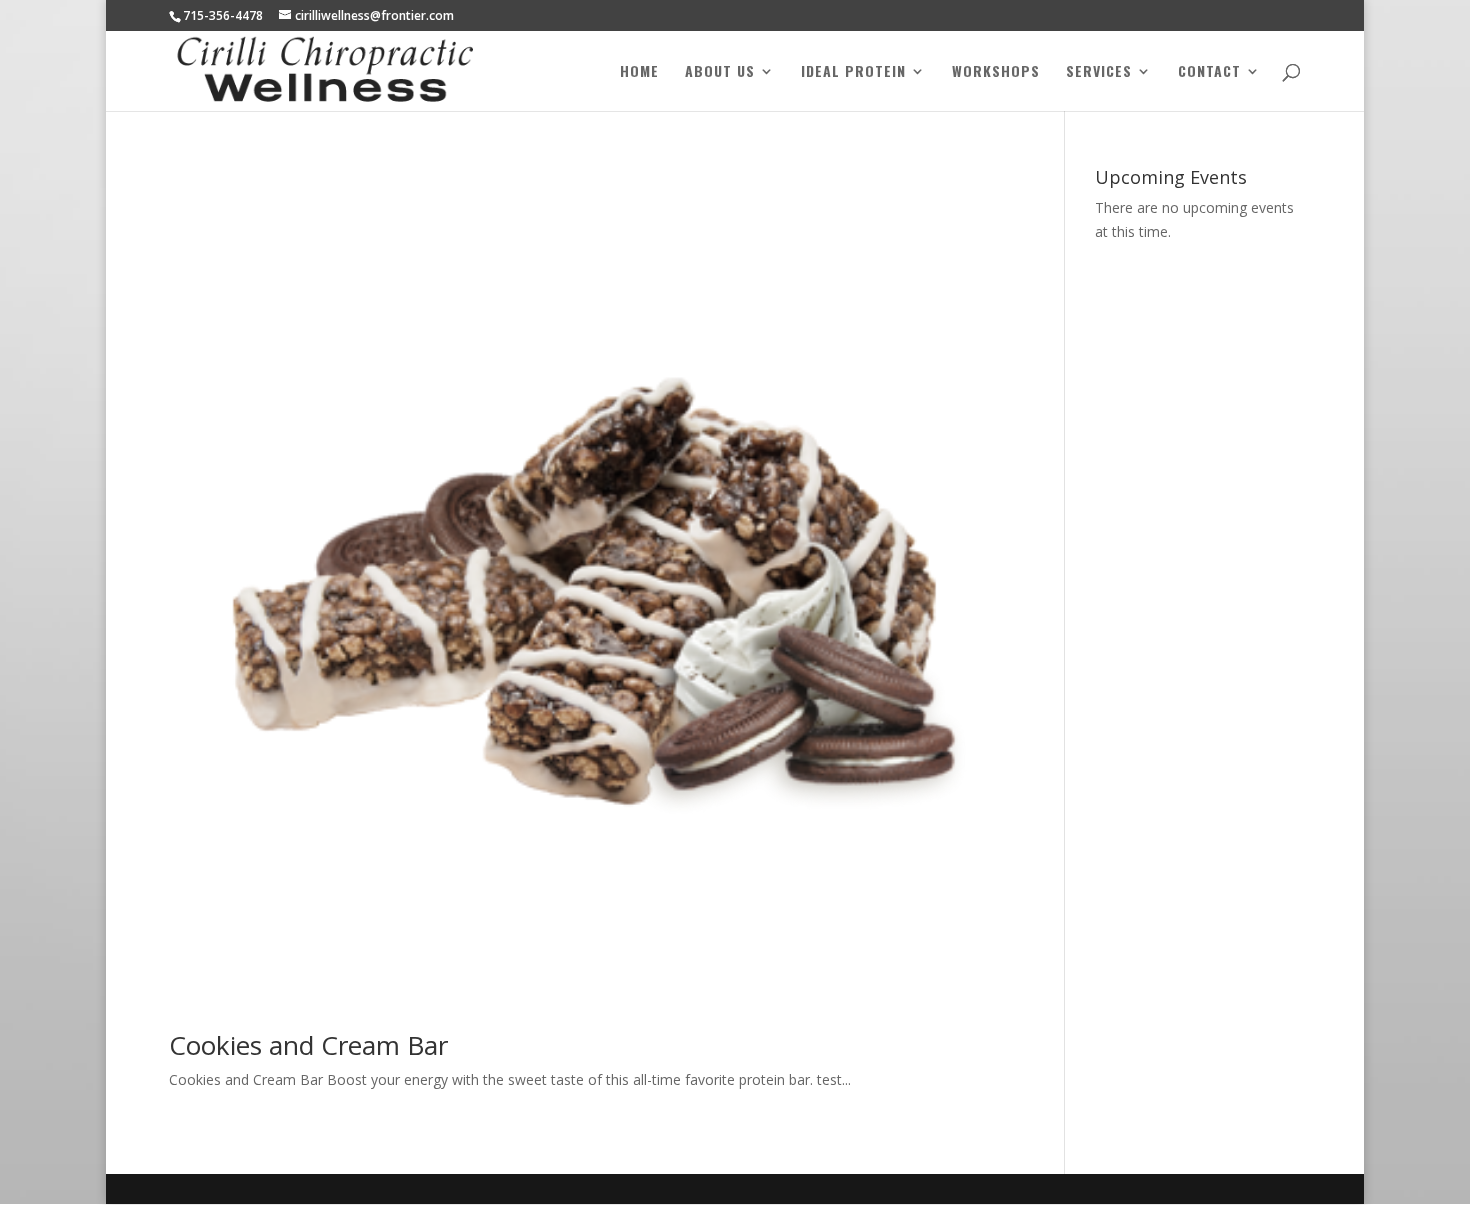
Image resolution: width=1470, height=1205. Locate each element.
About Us (720, 72)
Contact (1209, 72)
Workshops (996, 72)
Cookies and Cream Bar (308, 1045)
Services (1099, 72)
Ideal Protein (853, 72)
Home (639, 72)
